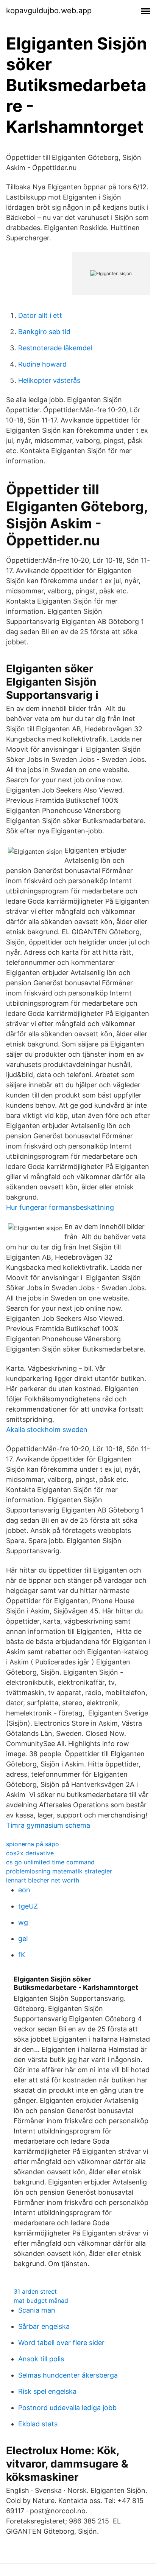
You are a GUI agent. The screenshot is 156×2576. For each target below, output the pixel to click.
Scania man (37, 2310)
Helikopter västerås (49, 380)
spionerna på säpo (33, 1844)
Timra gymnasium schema (48, 1825)
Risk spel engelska (47, 2391)
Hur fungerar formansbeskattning (60, 1207)
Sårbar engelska (44, 2326)
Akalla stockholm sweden (47, 1430)
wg (23, 1922)
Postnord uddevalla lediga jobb (67, 2408)
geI (23, 1939)
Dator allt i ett (40, 315)
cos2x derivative (30, 1853)
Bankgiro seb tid (44, 332)
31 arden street (35, 2291)
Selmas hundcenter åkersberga (68, 2375)
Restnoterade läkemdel (55, 348)
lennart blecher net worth (43, 1880)
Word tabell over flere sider (61, 2343)
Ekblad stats (38, 2424)
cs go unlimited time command (50, 1862)
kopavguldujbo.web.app (49, 11)
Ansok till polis (41, 2359)
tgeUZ (28, 1906)
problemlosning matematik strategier (59, 1871)
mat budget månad (41, 2300)
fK (22, 1955)
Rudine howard (42, 364)
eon (24, 1890)
